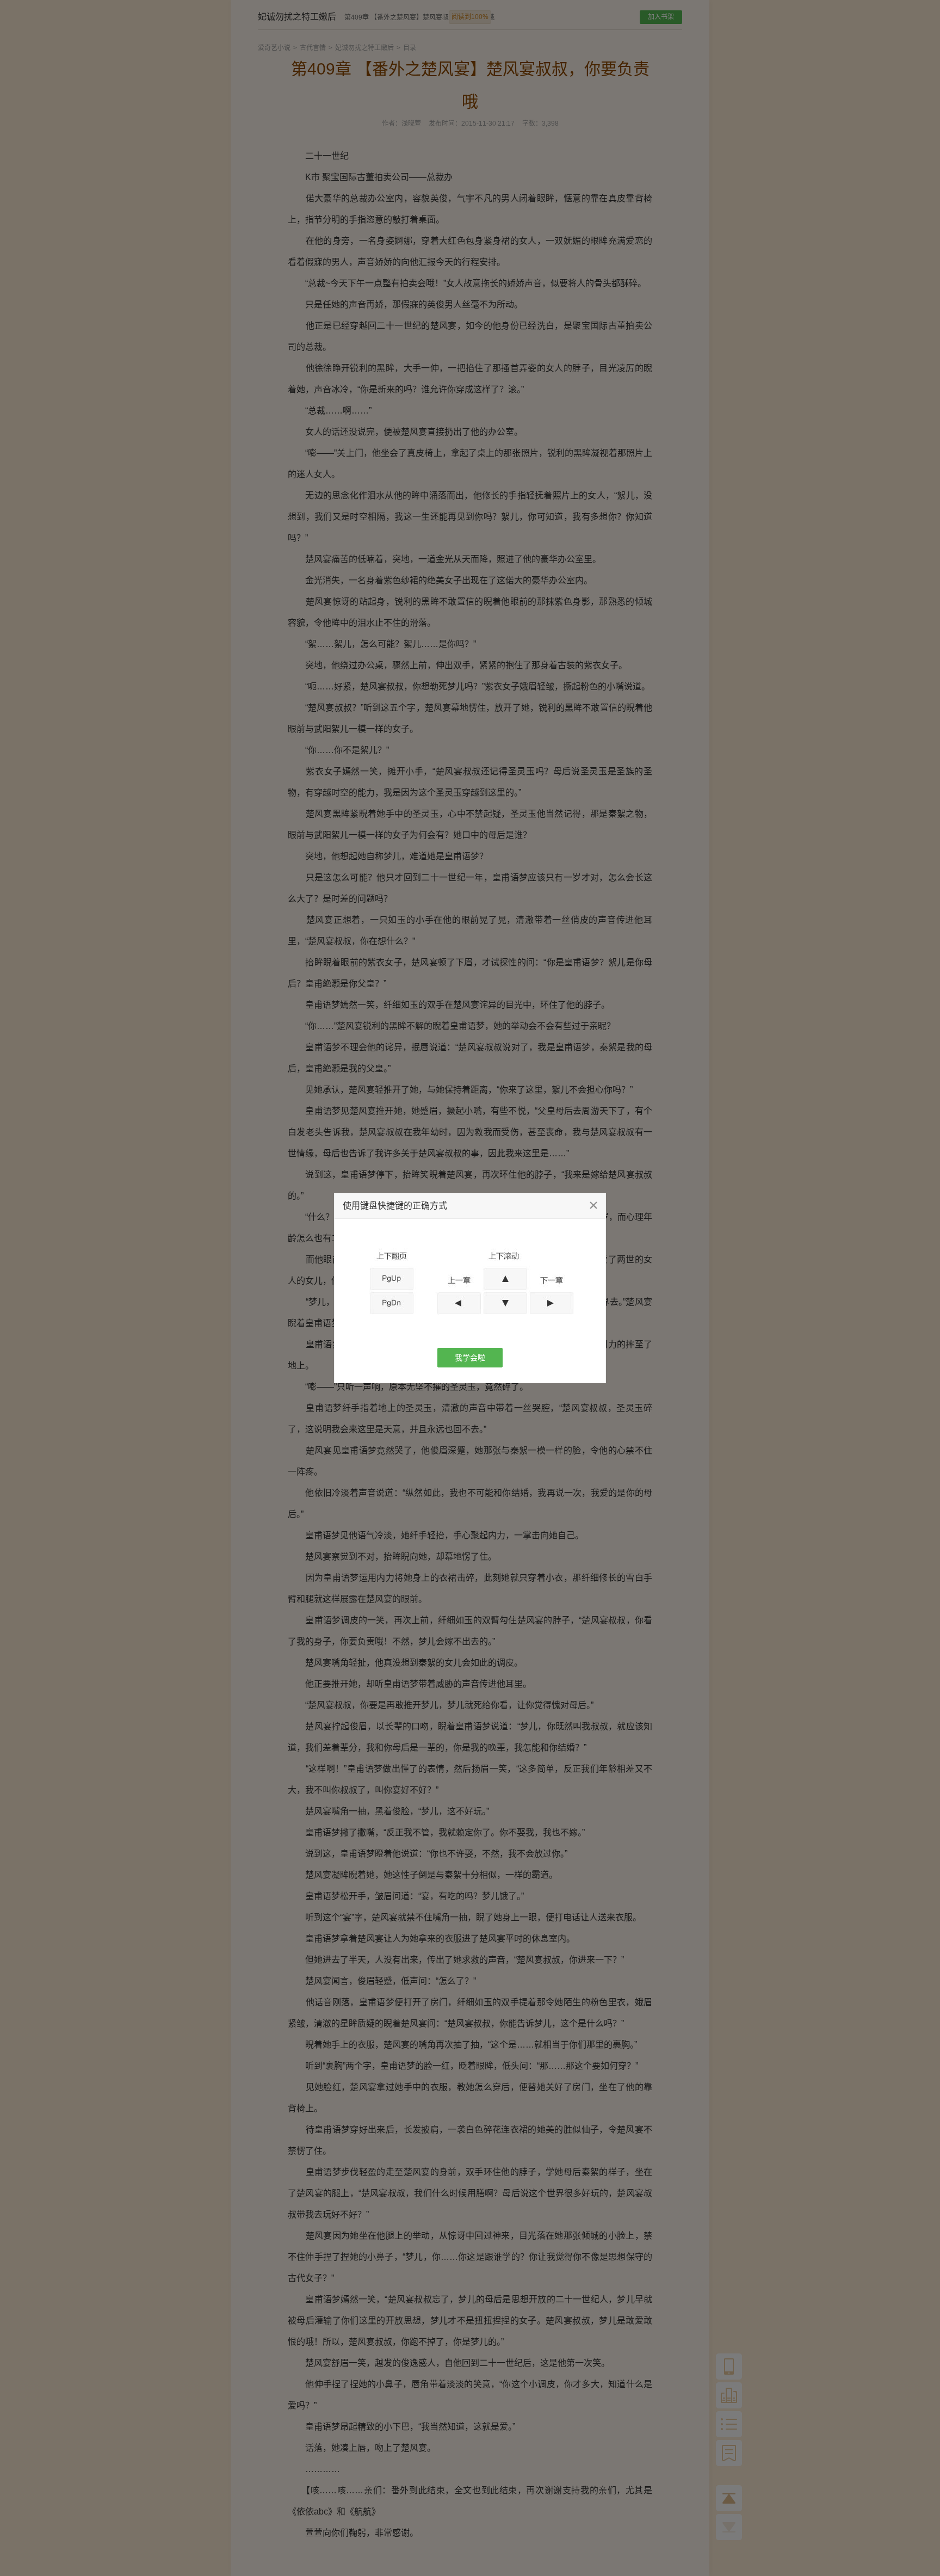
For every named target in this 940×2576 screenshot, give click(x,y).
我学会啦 (470, 1358)
